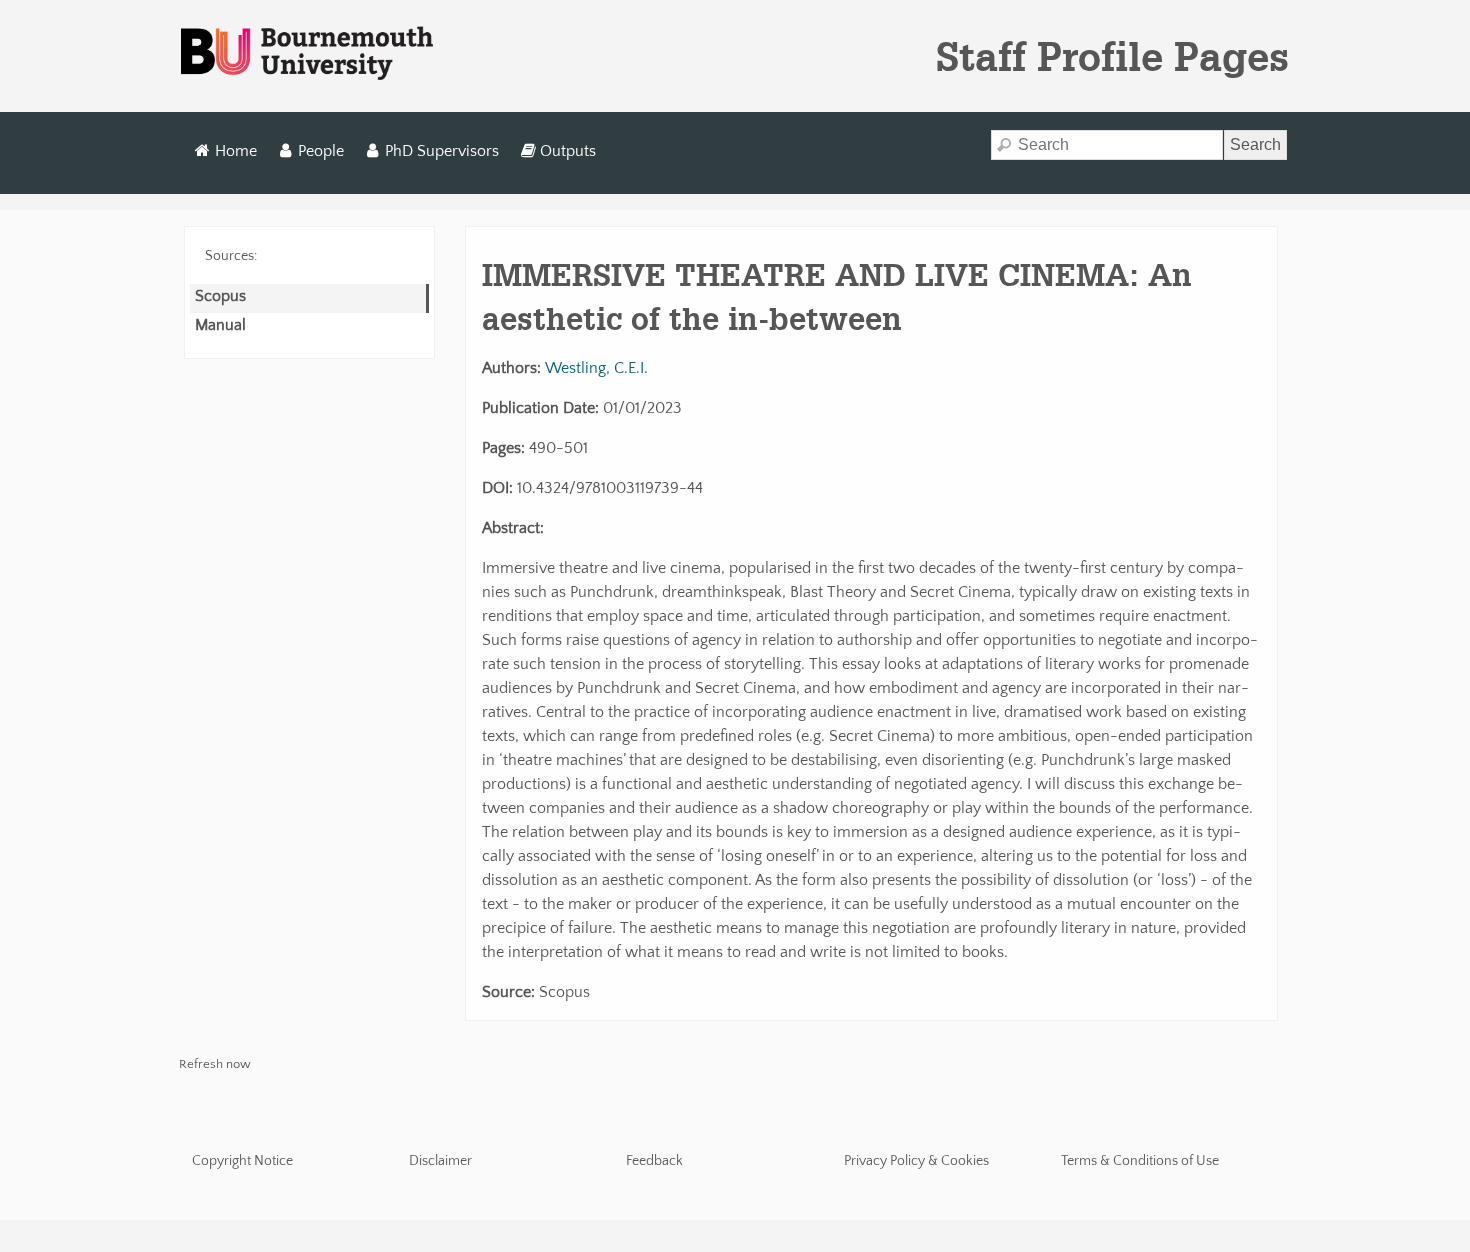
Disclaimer (440, 1161)
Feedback (654, 1161)
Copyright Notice (242, 1161)
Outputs (568, 151)
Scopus (220, 296)
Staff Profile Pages (1112, 56)
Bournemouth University (307, 54)
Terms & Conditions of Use (1140, 1161)
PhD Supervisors (442, 151)
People (321, 151)
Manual (220, 325)
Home (236, 151)
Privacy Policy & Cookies (916, 1161)
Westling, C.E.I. (596, 368)
